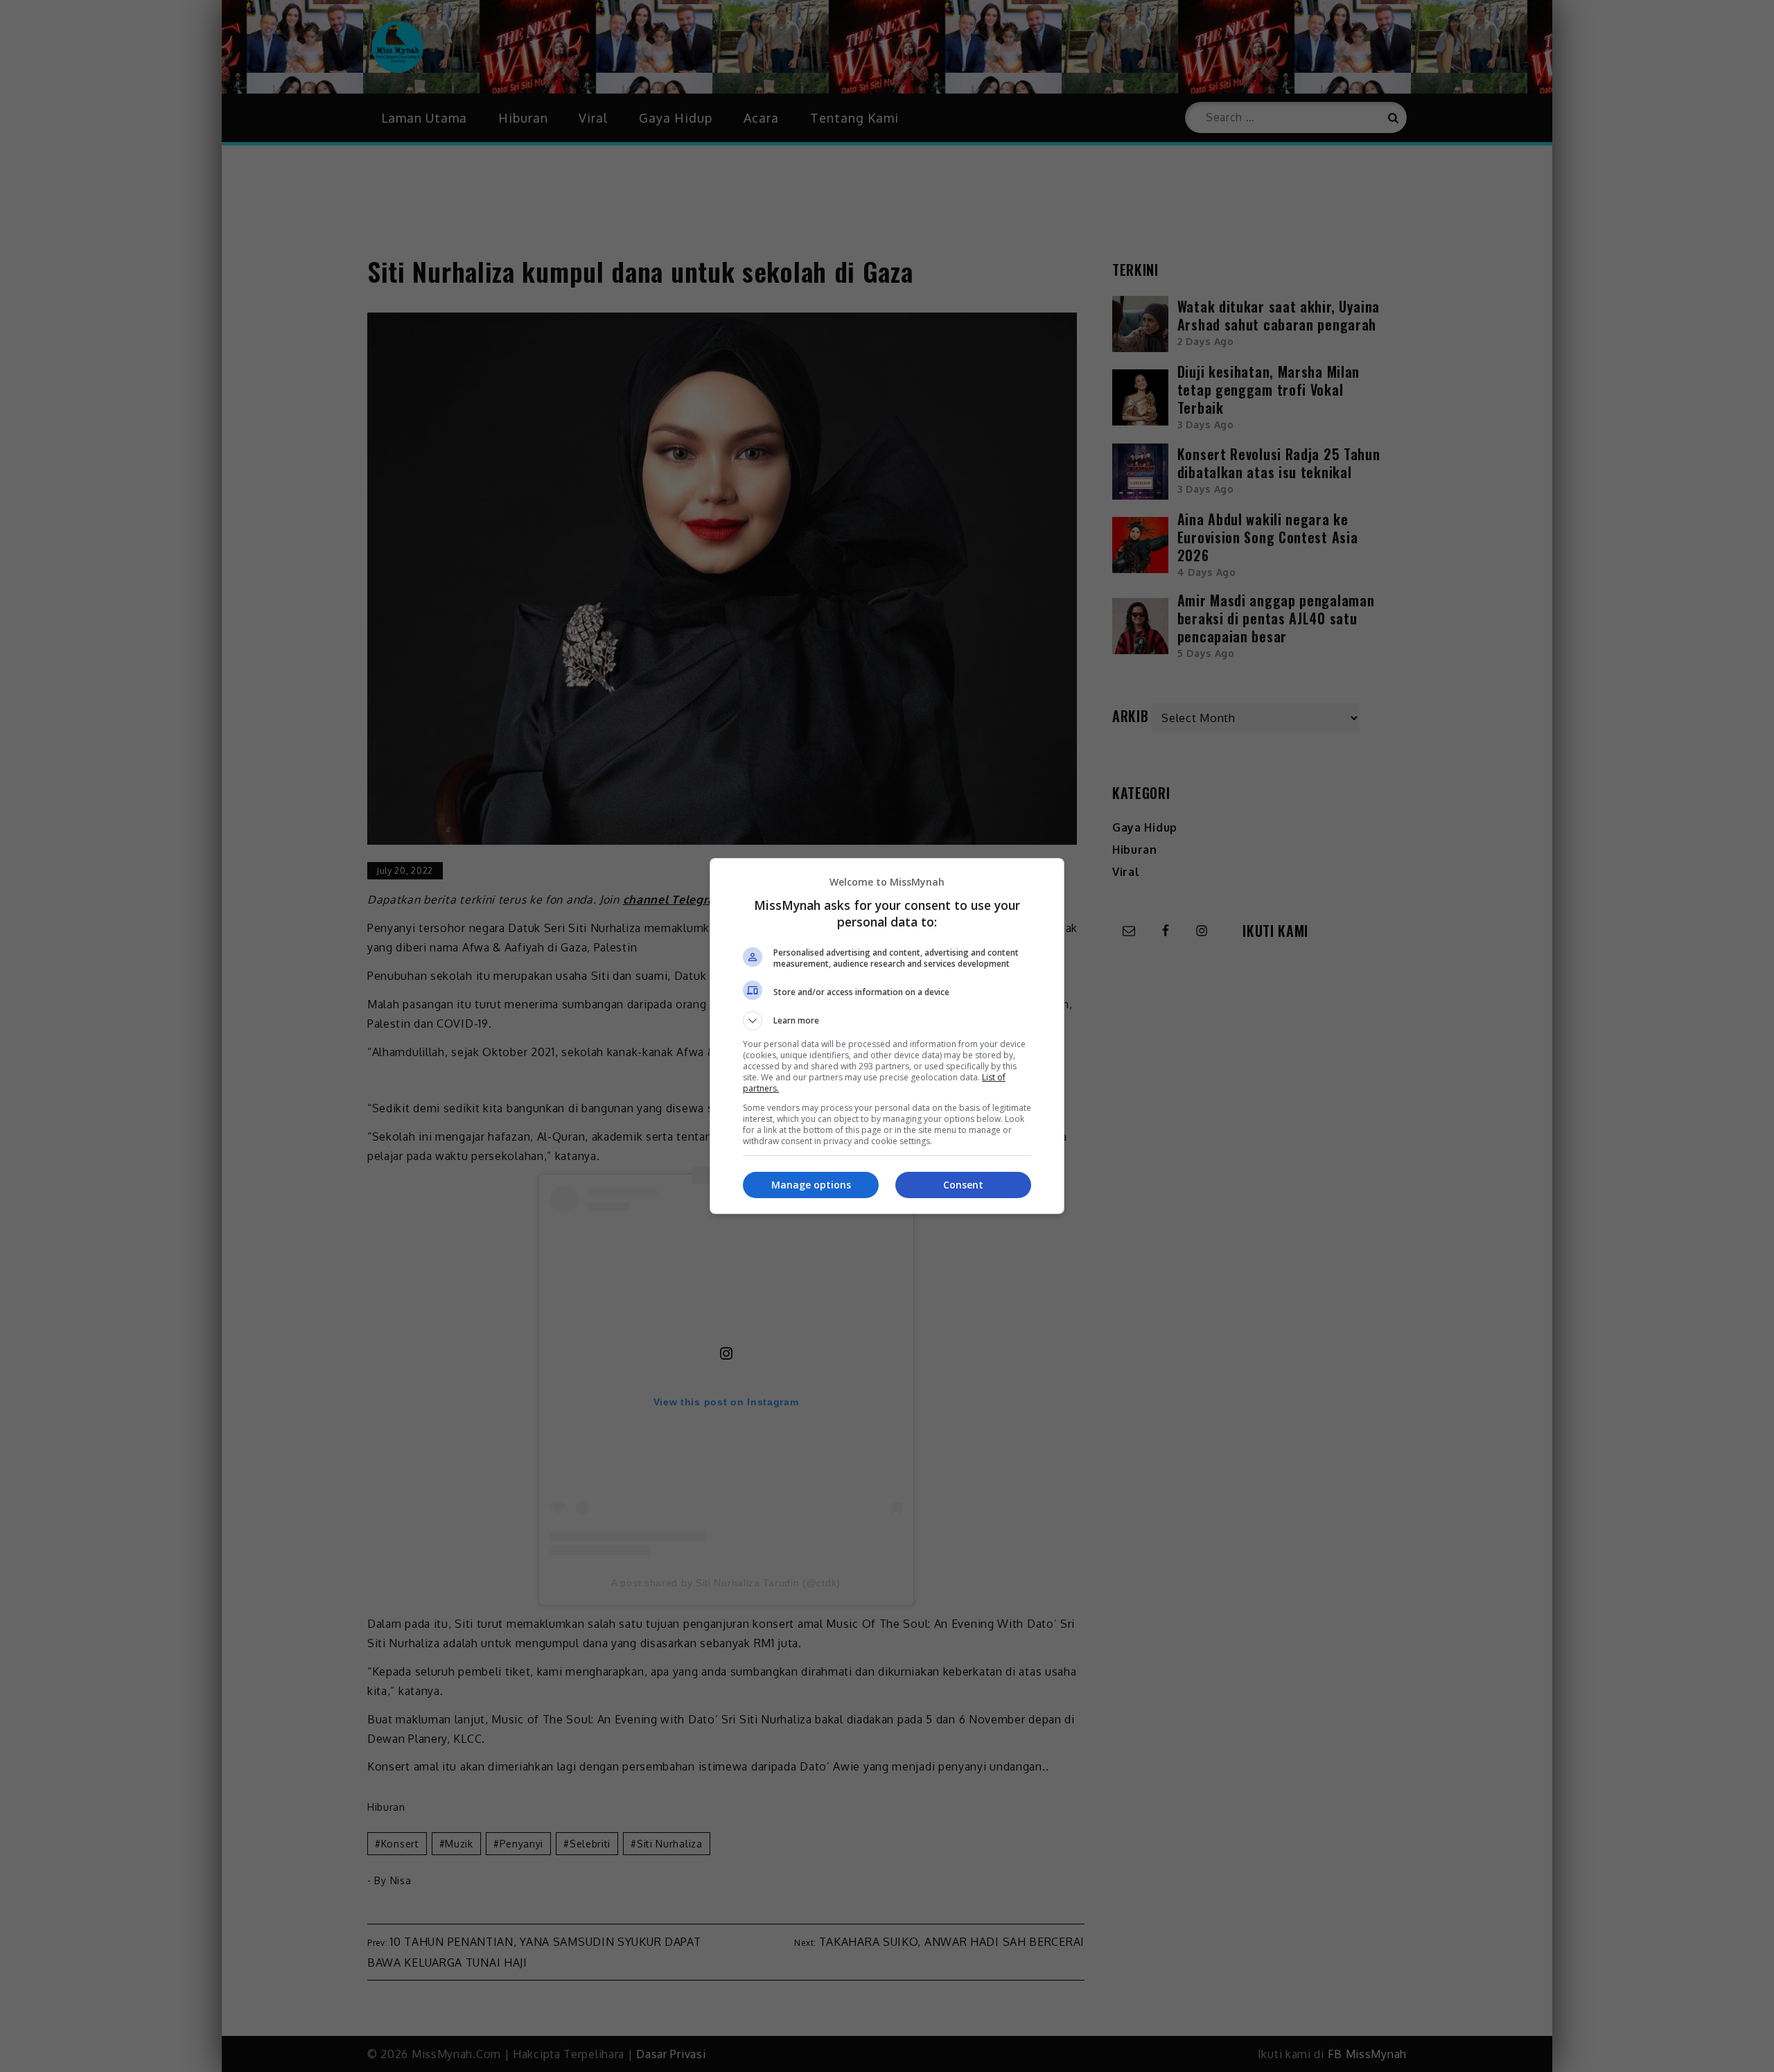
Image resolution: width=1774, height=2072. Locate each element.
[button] (887, 1021)
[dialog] (887, 1036)
